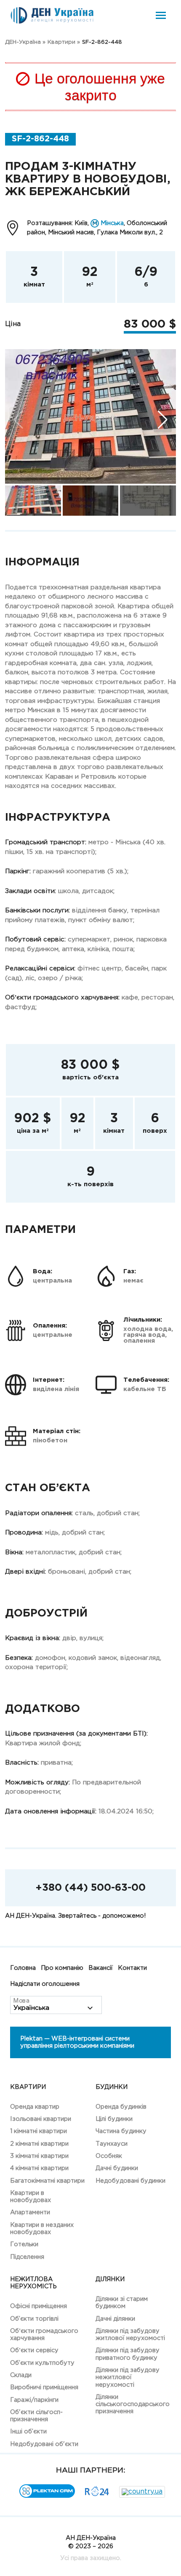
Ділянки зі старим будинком (122, 2303)
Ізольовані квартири (41, 2119)
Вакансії (101, 1968)
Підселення (27, 2257)
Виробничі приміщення (44, 2387)
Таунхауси (112, 2144)
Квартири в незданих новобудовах (42, 2229)
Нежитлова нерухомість (33, 2283)
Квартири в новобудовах (31, 2197)
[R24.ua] (97, 2494)
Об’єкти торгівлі (34, 2319)
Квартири (28, 2087)
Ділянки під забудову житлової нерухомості (130, 2335)
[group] (90, 416)
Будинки (112, 2087)
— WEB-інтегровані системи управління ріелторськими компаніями (77, 2042)
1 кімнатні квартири (39, 2131)
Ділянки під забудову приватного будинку (128, 2354)
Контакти (132, 1968)
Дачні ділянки (115, 2319)
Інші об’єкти (28, 2432)
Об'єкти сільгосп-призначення (36, 2416)
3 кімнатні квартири (39, 2156)
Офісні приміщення (39, 2306)
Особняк (109, 2156)
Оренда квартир (35, 2107)
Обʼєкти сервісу (34, 2350)
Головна (23, 1968)
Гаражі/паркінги (34, 2400)
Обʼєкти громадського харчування (44, 2335)
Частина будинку (121, 2131)
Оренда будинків (121, 2107)
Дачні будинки (117, 2168)
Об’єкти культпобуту (42, 2363)
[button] (163, 420)
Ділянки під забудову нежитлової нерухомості (128, 2377)
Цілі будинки (114, 2119)
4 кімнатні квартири (39, 2168)
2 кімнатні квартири (39, 2144)
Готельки (24, 2244)
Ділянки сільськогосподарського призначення (133, 2404)
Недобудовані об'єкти (44, 2444)
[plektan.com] (47, 2496)
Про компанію (62, 1968)
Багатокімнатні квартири (47, 2181)
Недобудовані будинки (130, 2181)
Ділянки (110, 2279)
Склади (21, 2375)
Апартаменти (30, 2212)
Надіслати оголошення (45, 1984)
